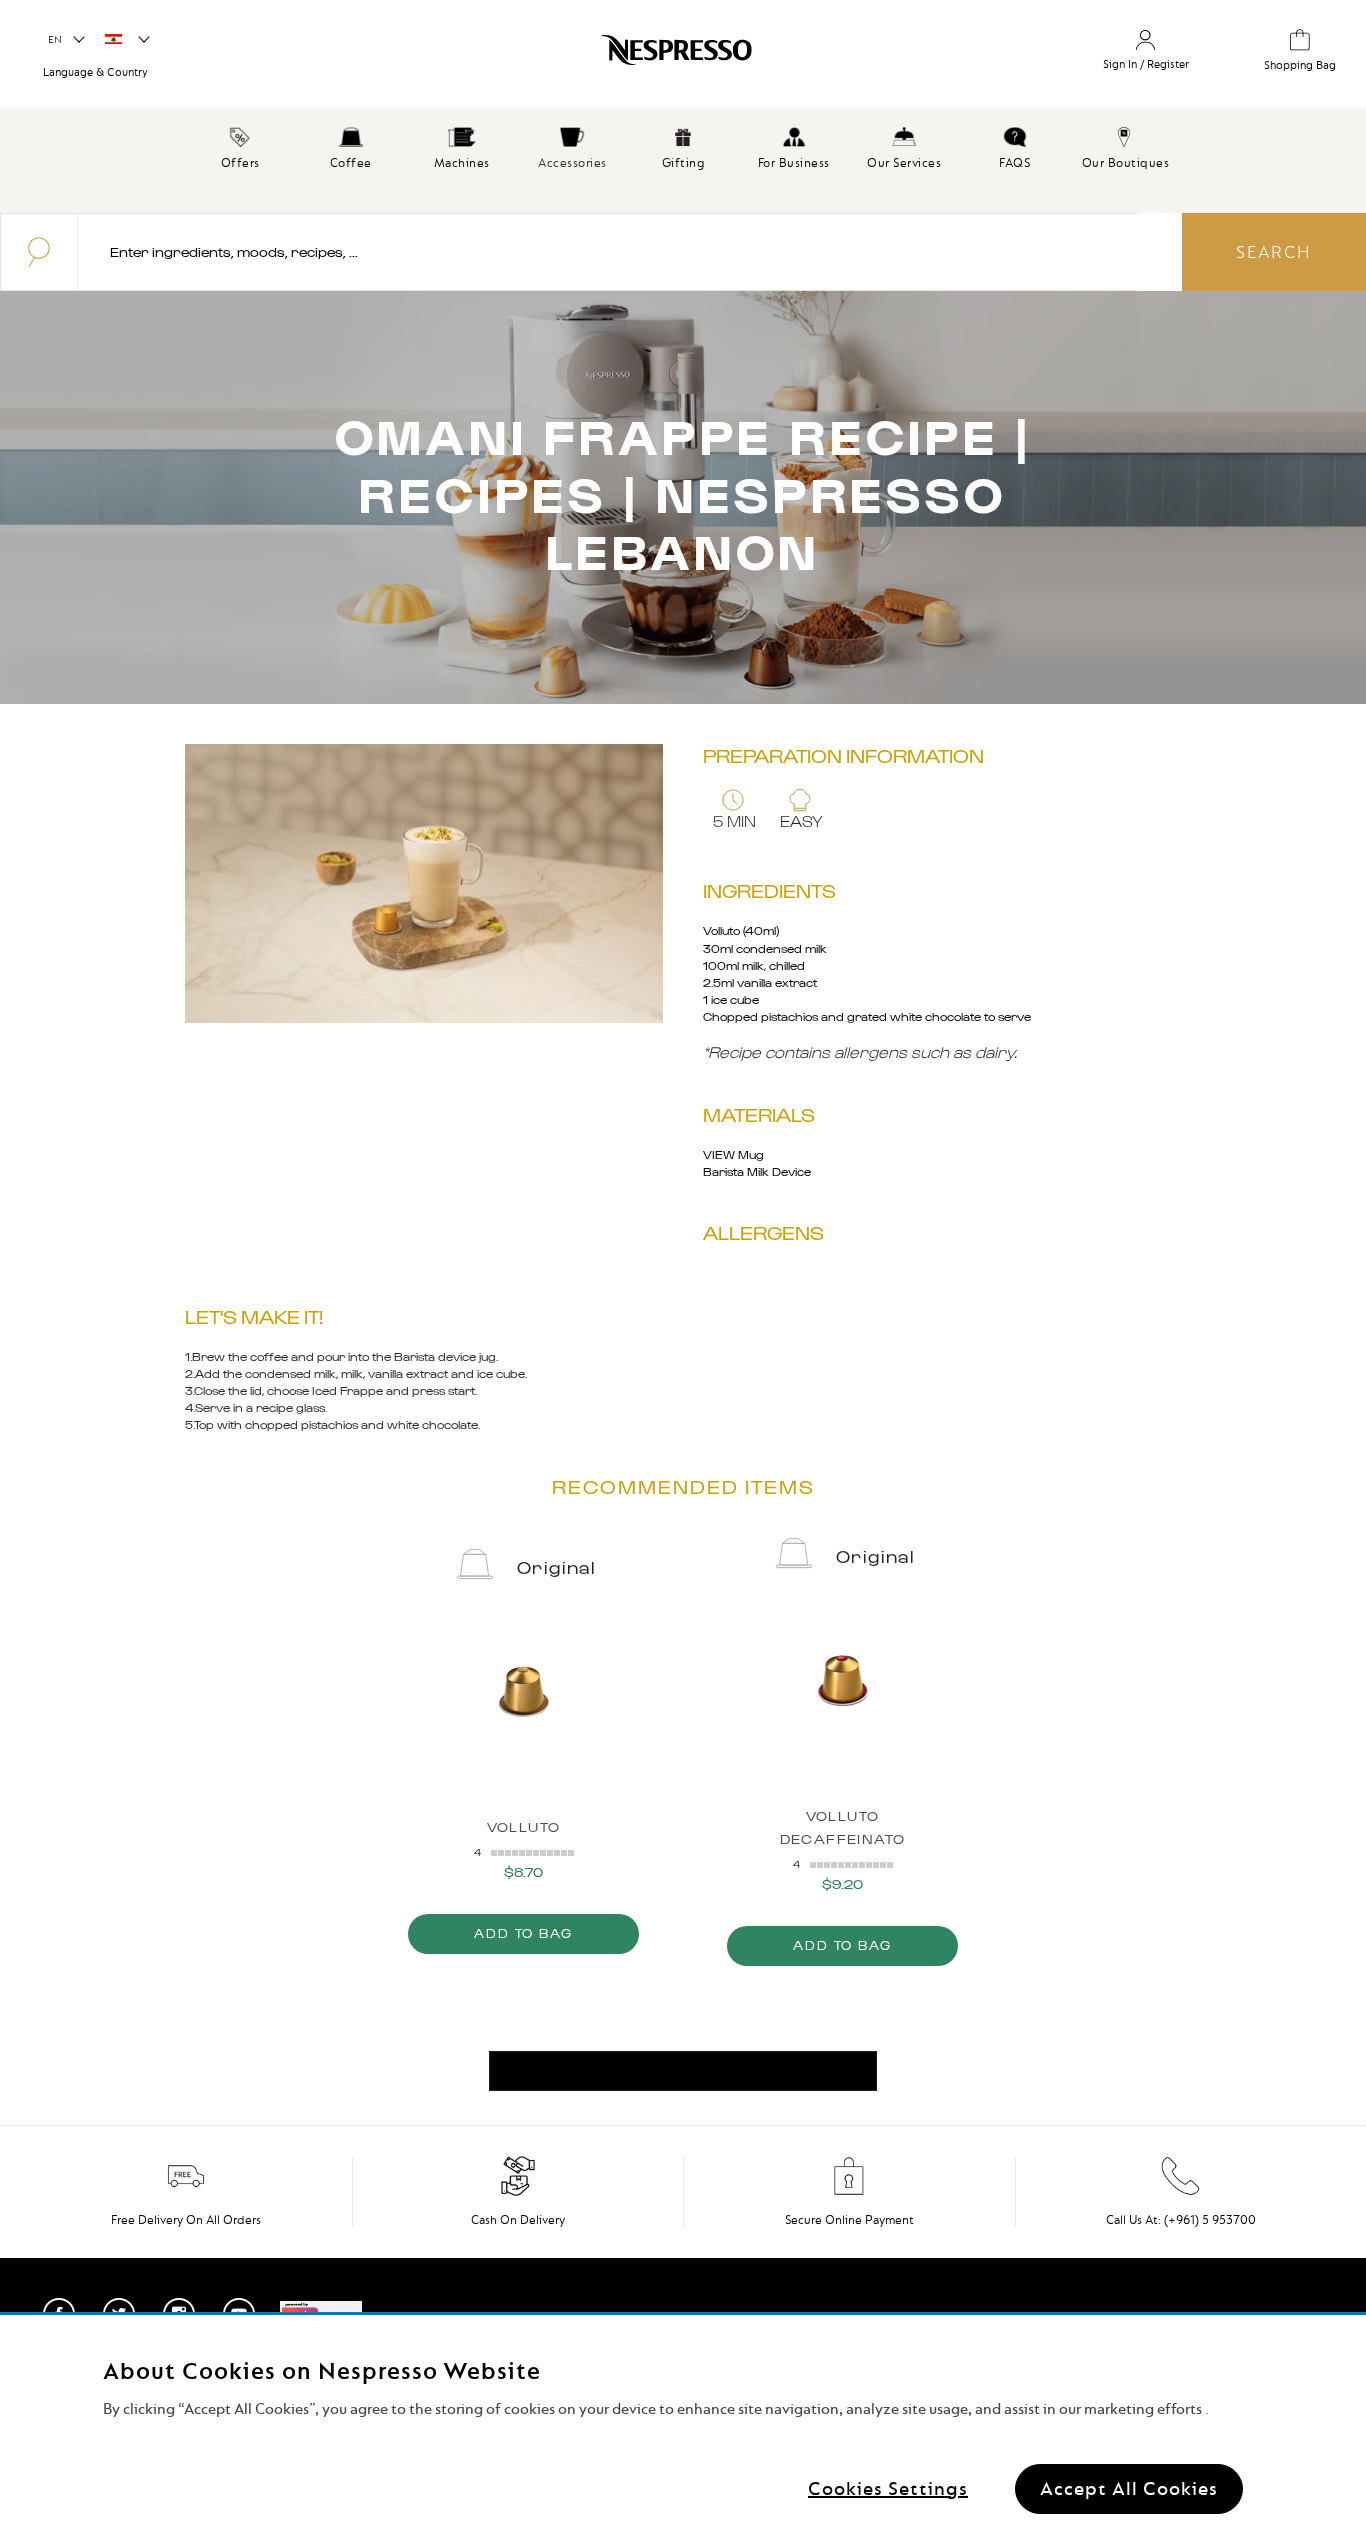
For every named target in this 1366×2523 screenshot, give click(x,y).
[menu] (683, 160)
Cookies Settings (888, 2487)
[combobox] (608, 252)
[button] (65, 40)
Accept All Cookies (1129, 2487)
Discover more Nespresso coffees (683, 2071)
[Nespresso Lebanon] (579, 57)
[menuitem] (240, 145)
